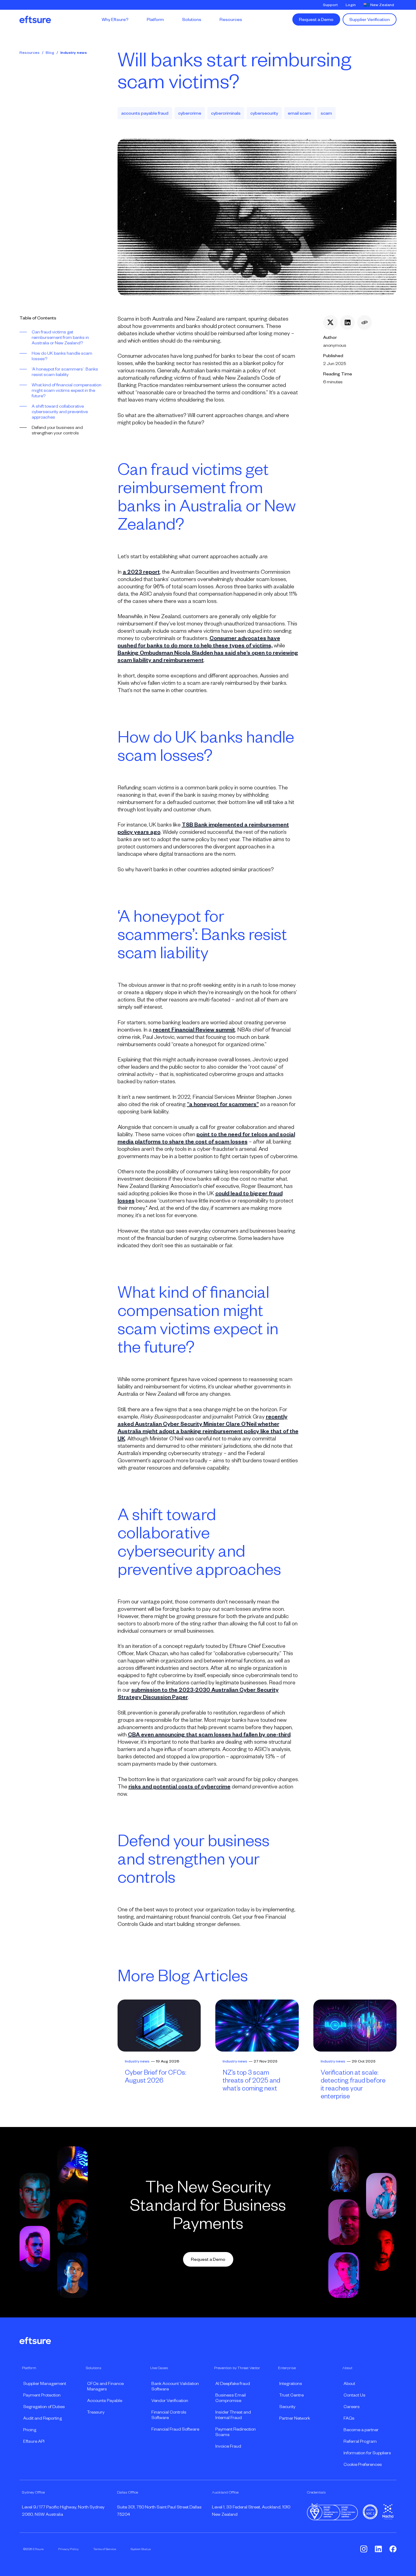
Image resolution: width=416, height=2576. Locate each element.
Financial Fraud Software (175, 2429)
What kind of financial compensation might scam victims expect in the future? (67, 390)
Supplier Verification (370, 19)
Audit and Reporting (42, 2418)
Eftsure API (34, 2441)
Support (330, 5)
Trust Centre (291, 2395)
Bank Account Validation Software (175, 2386)
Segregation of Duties (44, 2407)
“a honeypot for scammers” (223, 1104)
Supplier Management (45, 2383)
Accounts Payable (105, 2400)
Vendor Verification (170, 2400)
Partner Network (295, 2418)
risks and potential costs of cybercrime (180, 1787)
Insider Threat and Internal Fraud (233, 2415)
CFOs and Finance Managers (105, 2386)
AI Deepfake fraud (233, 2383)
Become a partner (361, 2430)
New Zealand (382, 5)
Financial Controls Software (169, 2415)
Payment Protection (42, 2395)
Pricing (30, 2430)
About (349, 2383)
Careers (352, 2407)
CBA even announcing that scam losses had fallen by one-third (209, 1735)
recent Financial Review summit (194, 1030)
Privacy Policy (68, 2549)
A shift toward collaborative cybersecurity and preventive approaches (60, 412)
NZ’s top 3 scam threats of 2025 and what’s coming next (251, 2080)
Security (287, 2407)
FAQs (349, 2418)
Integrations (291, 2383)
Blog (50, 53)
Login (351, 5)
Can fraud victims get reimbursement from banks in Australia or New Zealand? (60, 337)
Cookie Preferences (363, 2464)
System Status (141, 2549)
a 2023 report (141, 572)
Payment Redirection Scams (236, 2432)
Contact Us (354, 2395)
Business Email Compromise (231, 2398)
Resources (30, 53)
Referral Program (360, 2441)
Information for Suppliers (367, 2453)
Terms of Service (105, 2549)
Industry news (74, 53)
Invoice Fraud (228, 2446)
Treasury (96, 2412)
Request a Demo (316, 19)
